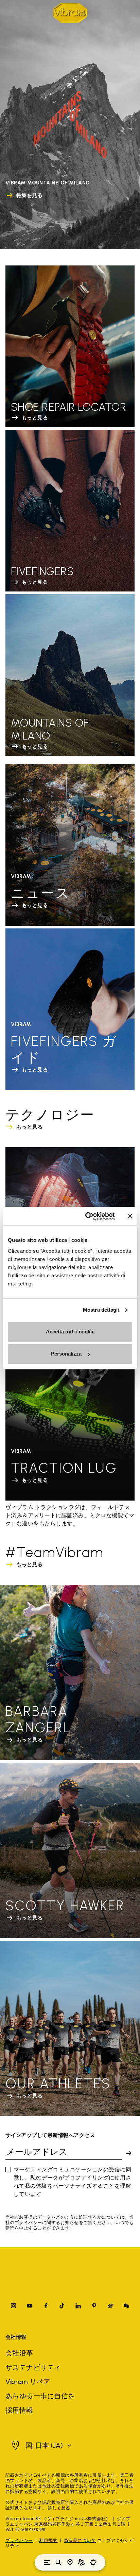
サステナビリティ (33, 2367)
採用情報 (19, 2410)
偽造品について (80, 2540)
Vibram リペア (28, 2382)
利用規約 (48, 2540)
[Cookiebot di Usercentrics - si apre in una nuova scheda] (87, 1216)
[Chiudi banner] (130, 1216)
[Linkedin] (78, 2306)
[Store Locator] (70, 2562)
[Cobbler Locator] (82, 2562)
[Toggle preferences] (93, 2562)
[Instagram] (14, 2306)
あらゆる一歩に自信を (40, 2396)
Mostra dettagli (101, 1310)
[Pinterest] (94, 2306)
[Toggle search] (58, 2562)
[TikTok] (62, 2306)
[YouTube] (30, 2306)
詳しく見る (59, 2508)
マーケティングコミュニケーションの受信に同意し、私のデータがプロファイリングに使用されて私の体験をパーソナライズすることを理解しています (72, 2182)
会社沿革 (19, 2353)
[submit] (128, 2153)
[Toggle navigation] (47, 2562)
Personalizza (66, 1354)
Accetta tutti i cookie (70, 1332)
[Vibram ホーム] (70, 13)
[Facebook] (46, 2306)
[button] (41, 2445)
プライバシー (19, 2540)
